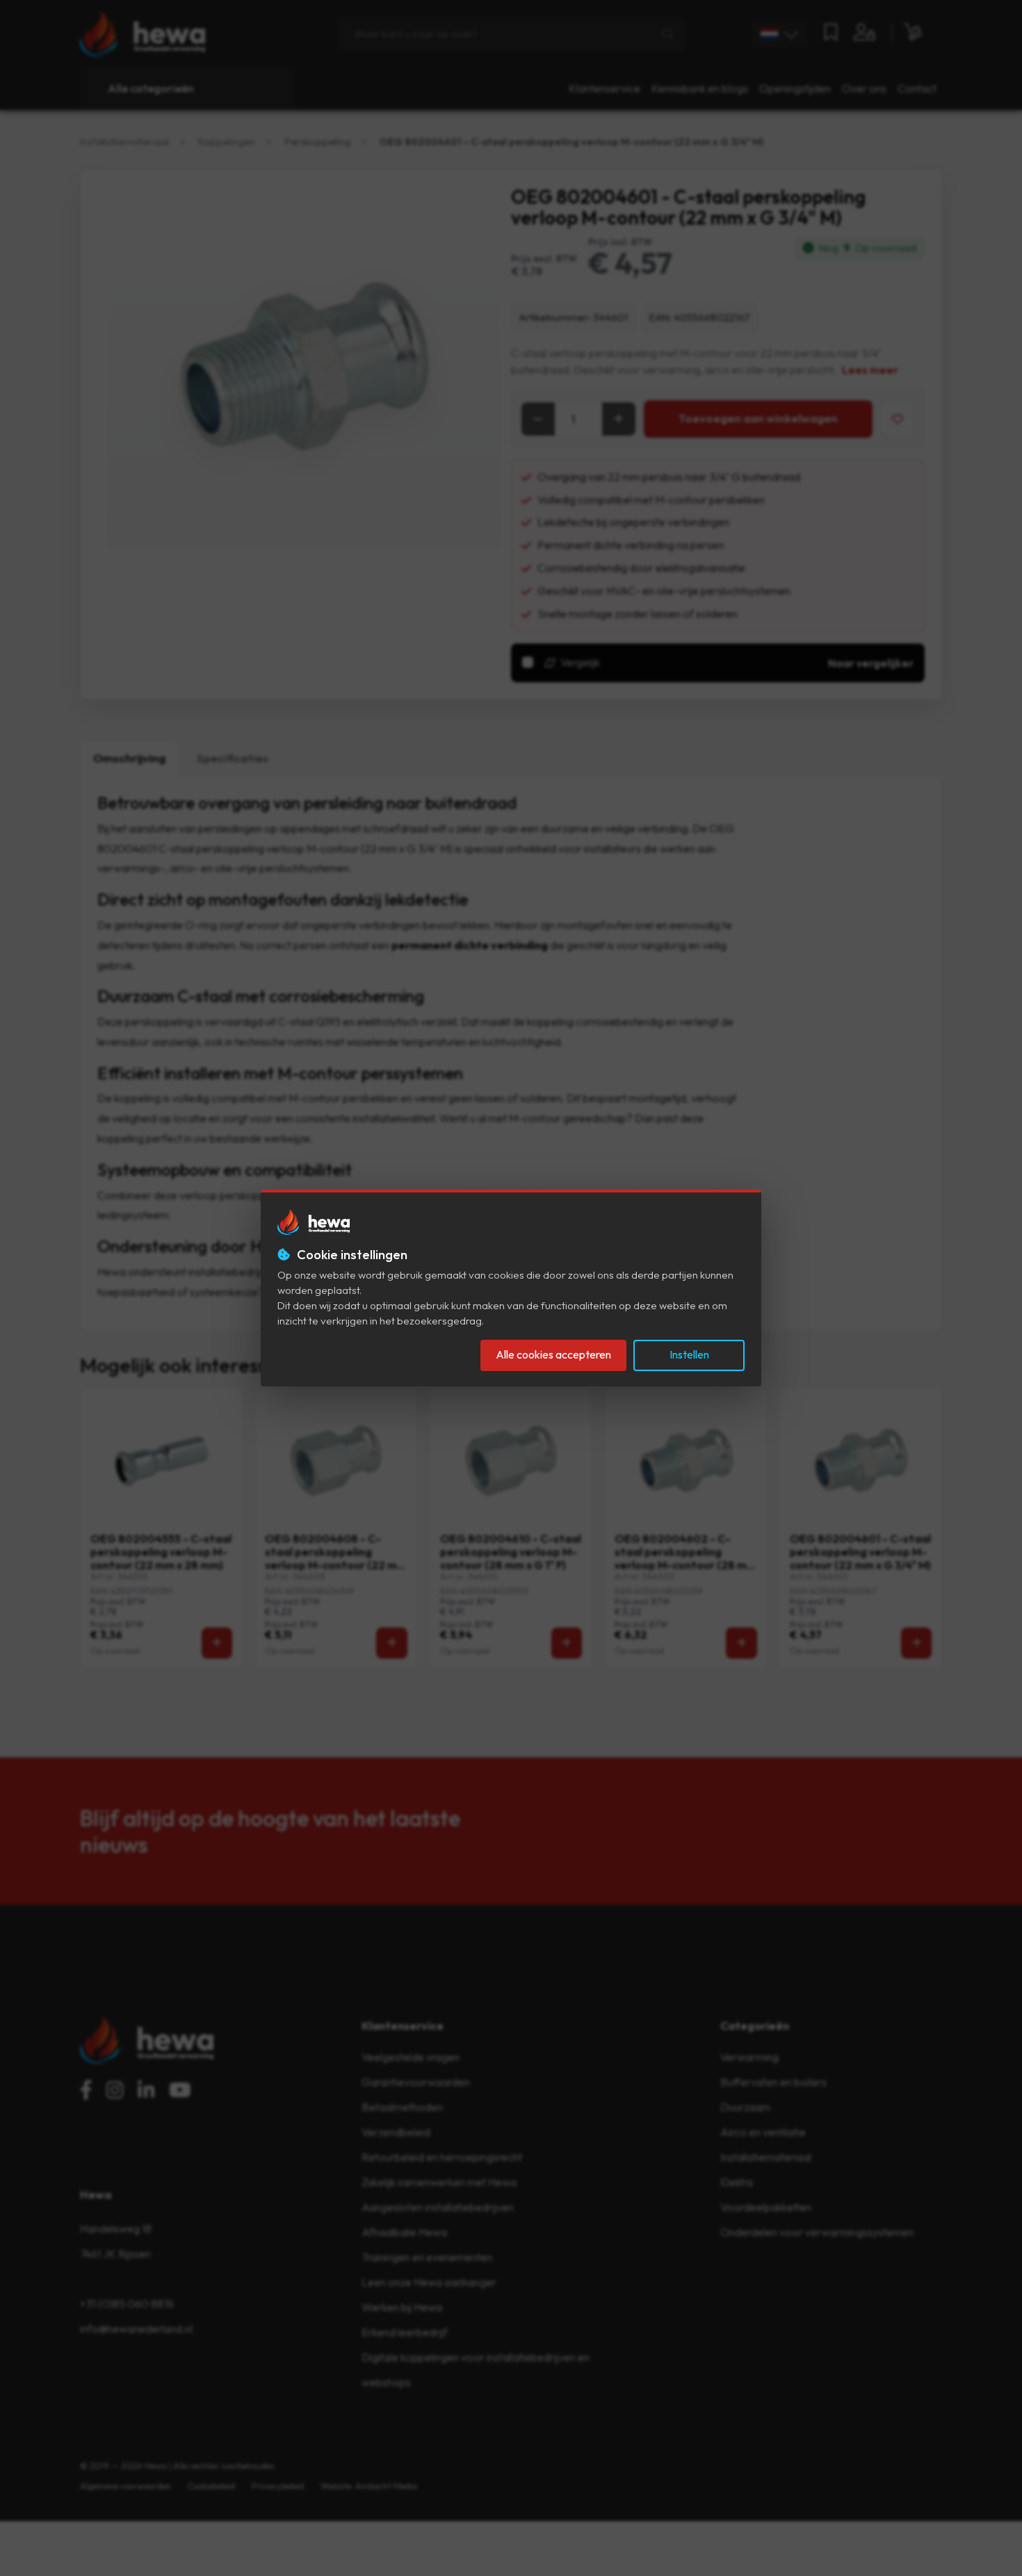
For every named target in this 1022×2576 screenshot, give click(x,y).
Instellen (689, 1354)
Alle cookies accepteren (553, 1354)
